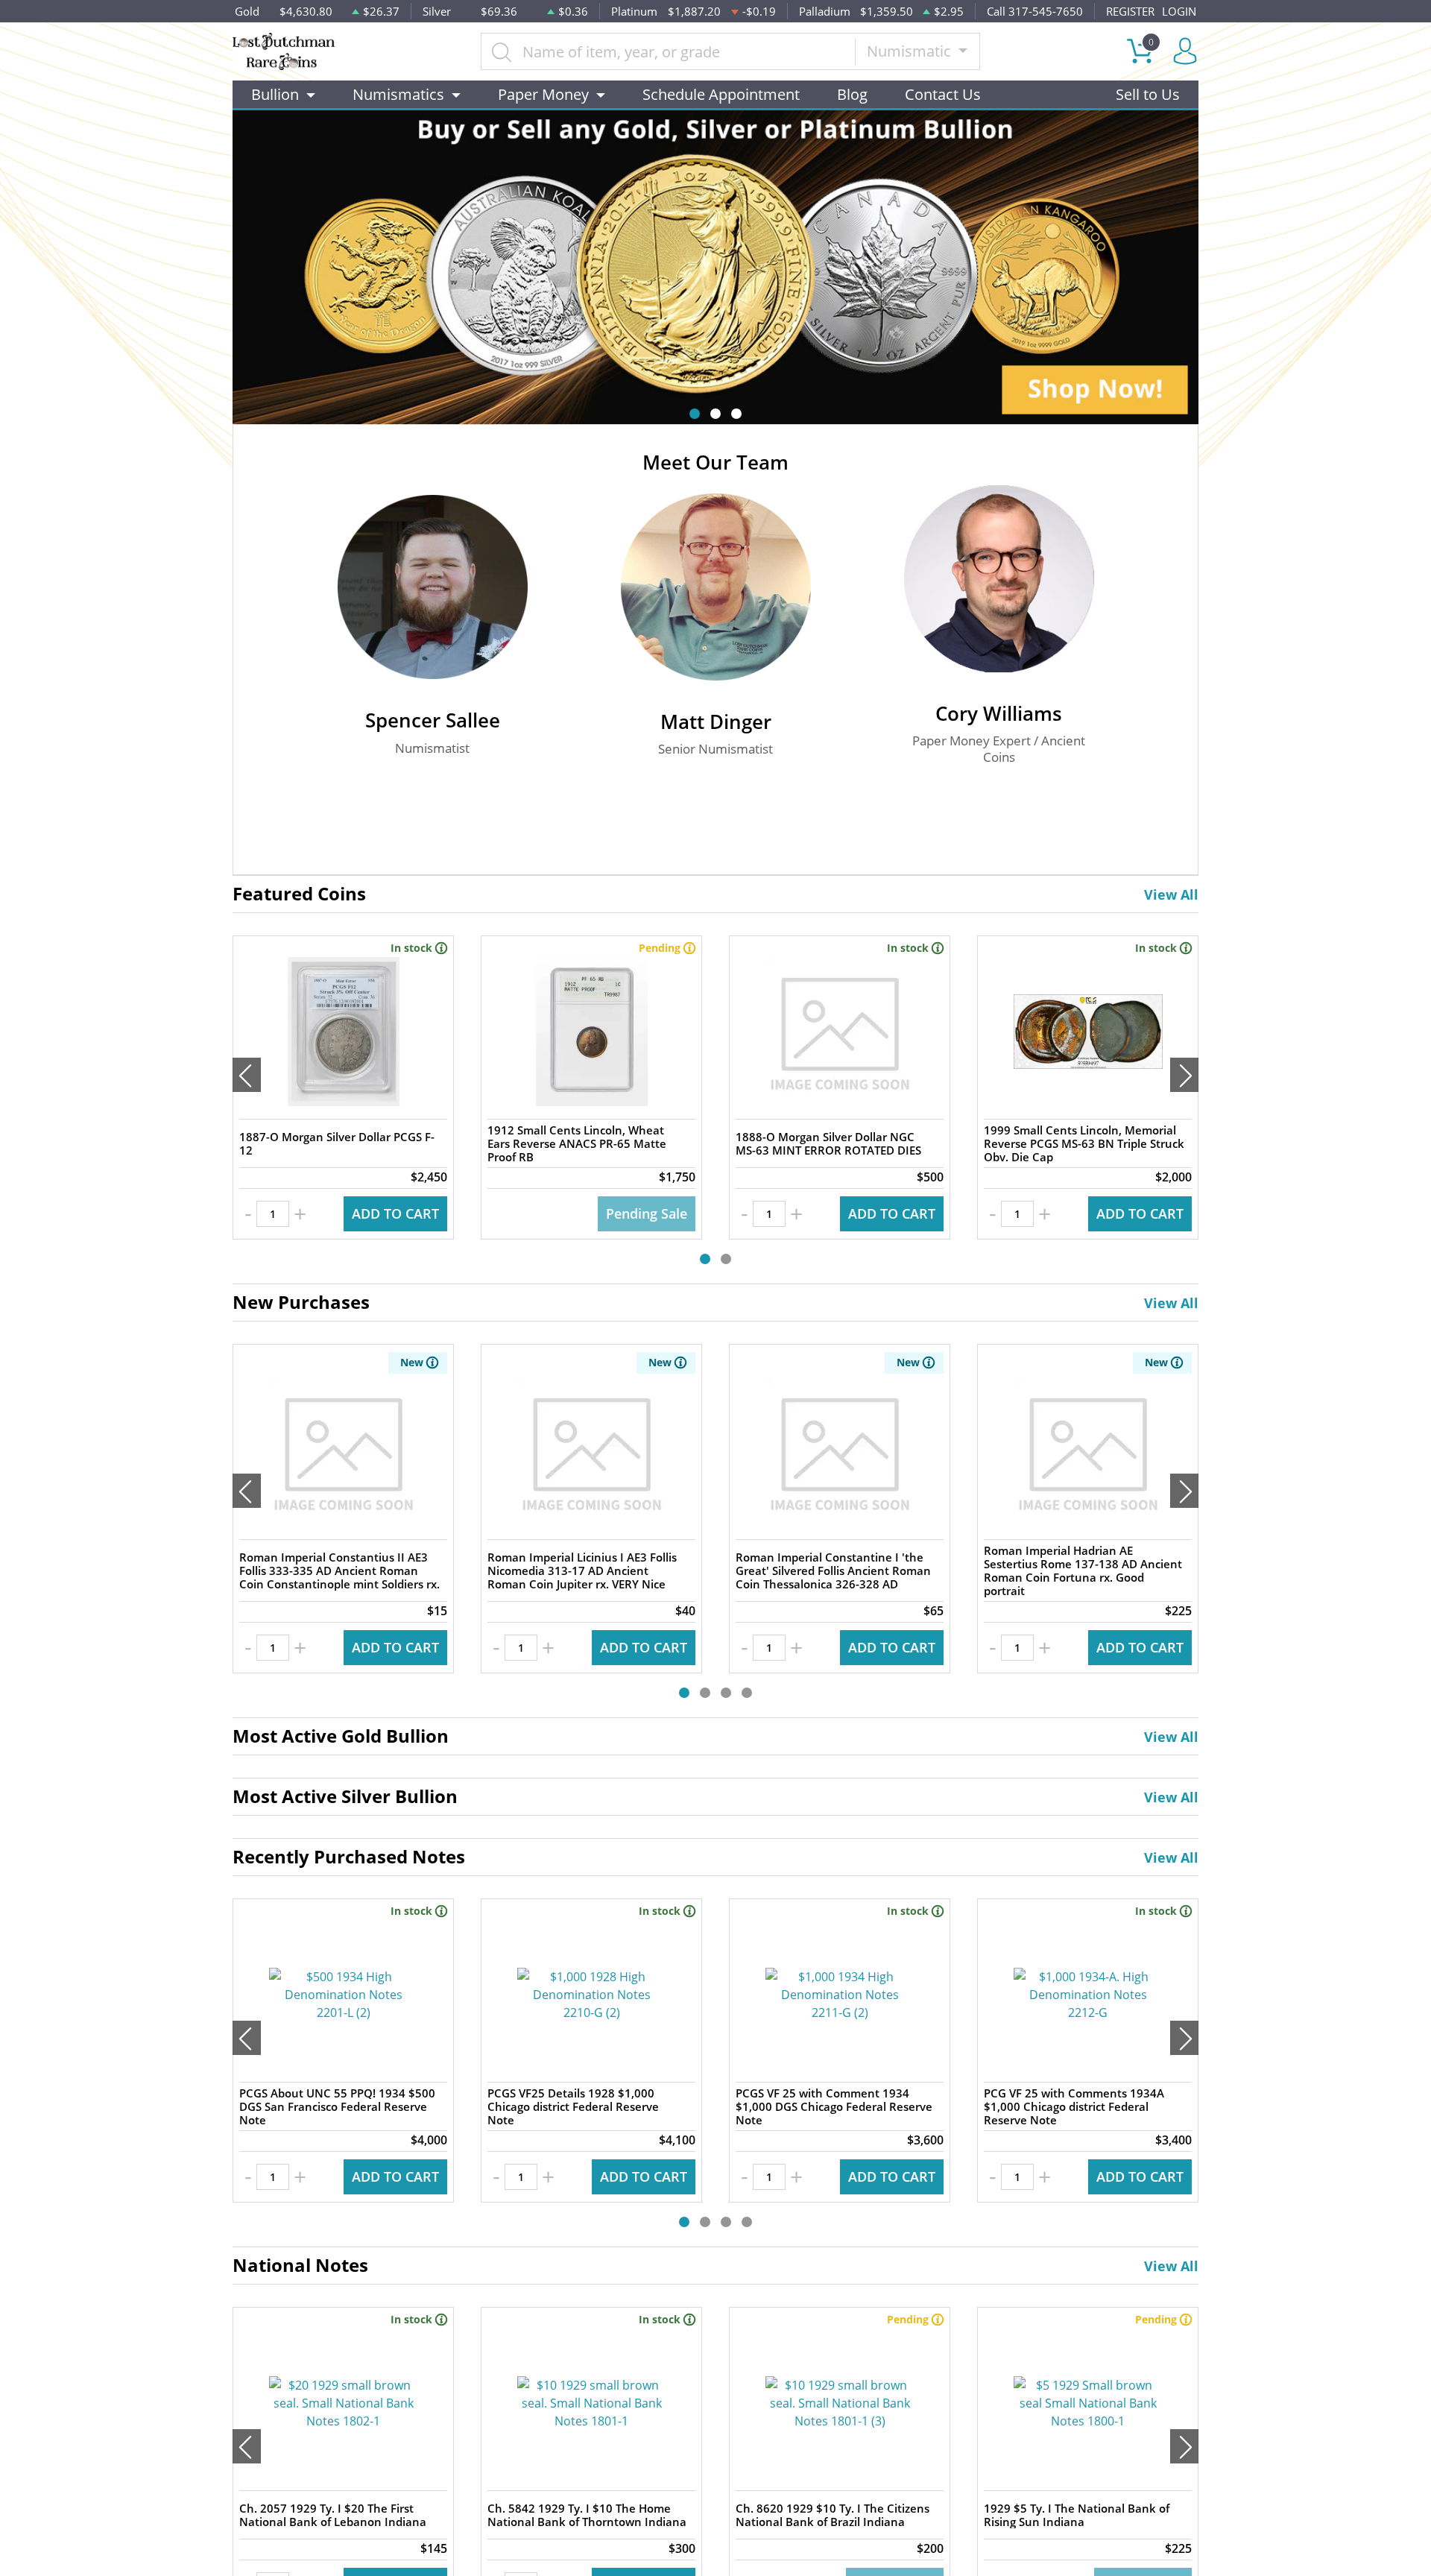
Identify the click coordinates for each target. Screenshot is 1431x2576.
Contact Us (943, 94)
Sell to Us (1148, 94)
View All (1171, 894)
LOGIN (1179, 11)
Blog (852, 94)
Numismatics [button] (398, 94)
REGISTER (1130, 11)
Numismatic (911, 51)
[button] (695, 414)
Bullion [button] (275, 94)
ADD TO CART (395, 1213)
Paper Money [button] (543, 94)
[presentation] (247, 1075)
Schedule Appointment (721, 94)
